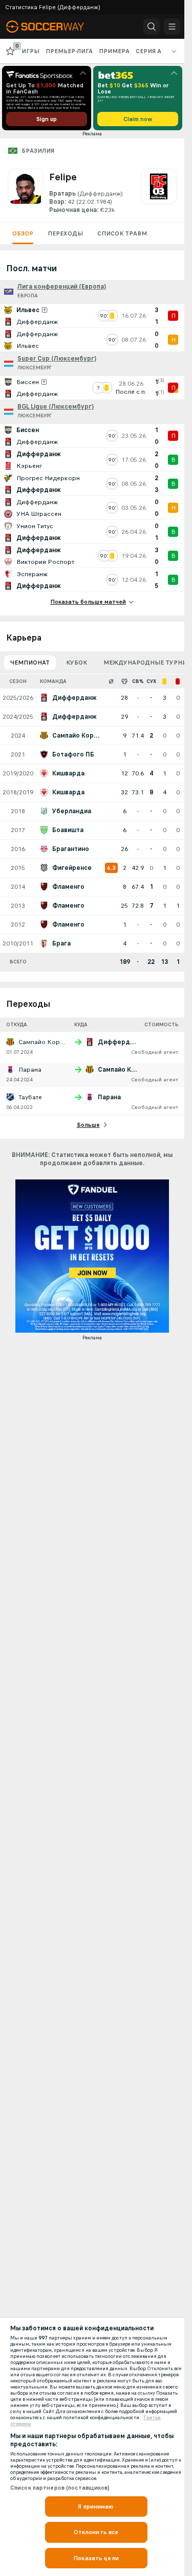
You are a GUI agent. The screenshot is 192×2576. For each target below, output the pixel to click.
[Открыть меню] (172, 27)
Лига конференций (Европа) (62, 287)
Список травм (122, 233)
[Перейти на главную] (52, 27)
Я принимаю (96, 2507)
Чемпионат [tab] (30, 663)
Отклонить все (96, 2532)
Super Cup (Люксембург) (57, 359)
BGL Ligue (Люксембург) (56, 407)
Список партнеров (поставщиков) (60, 2488)
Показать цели (96, 2558)
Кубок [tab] (77, 663)
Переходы (65, 233)
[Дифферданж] (159, 192)
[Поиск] (152, 27)
